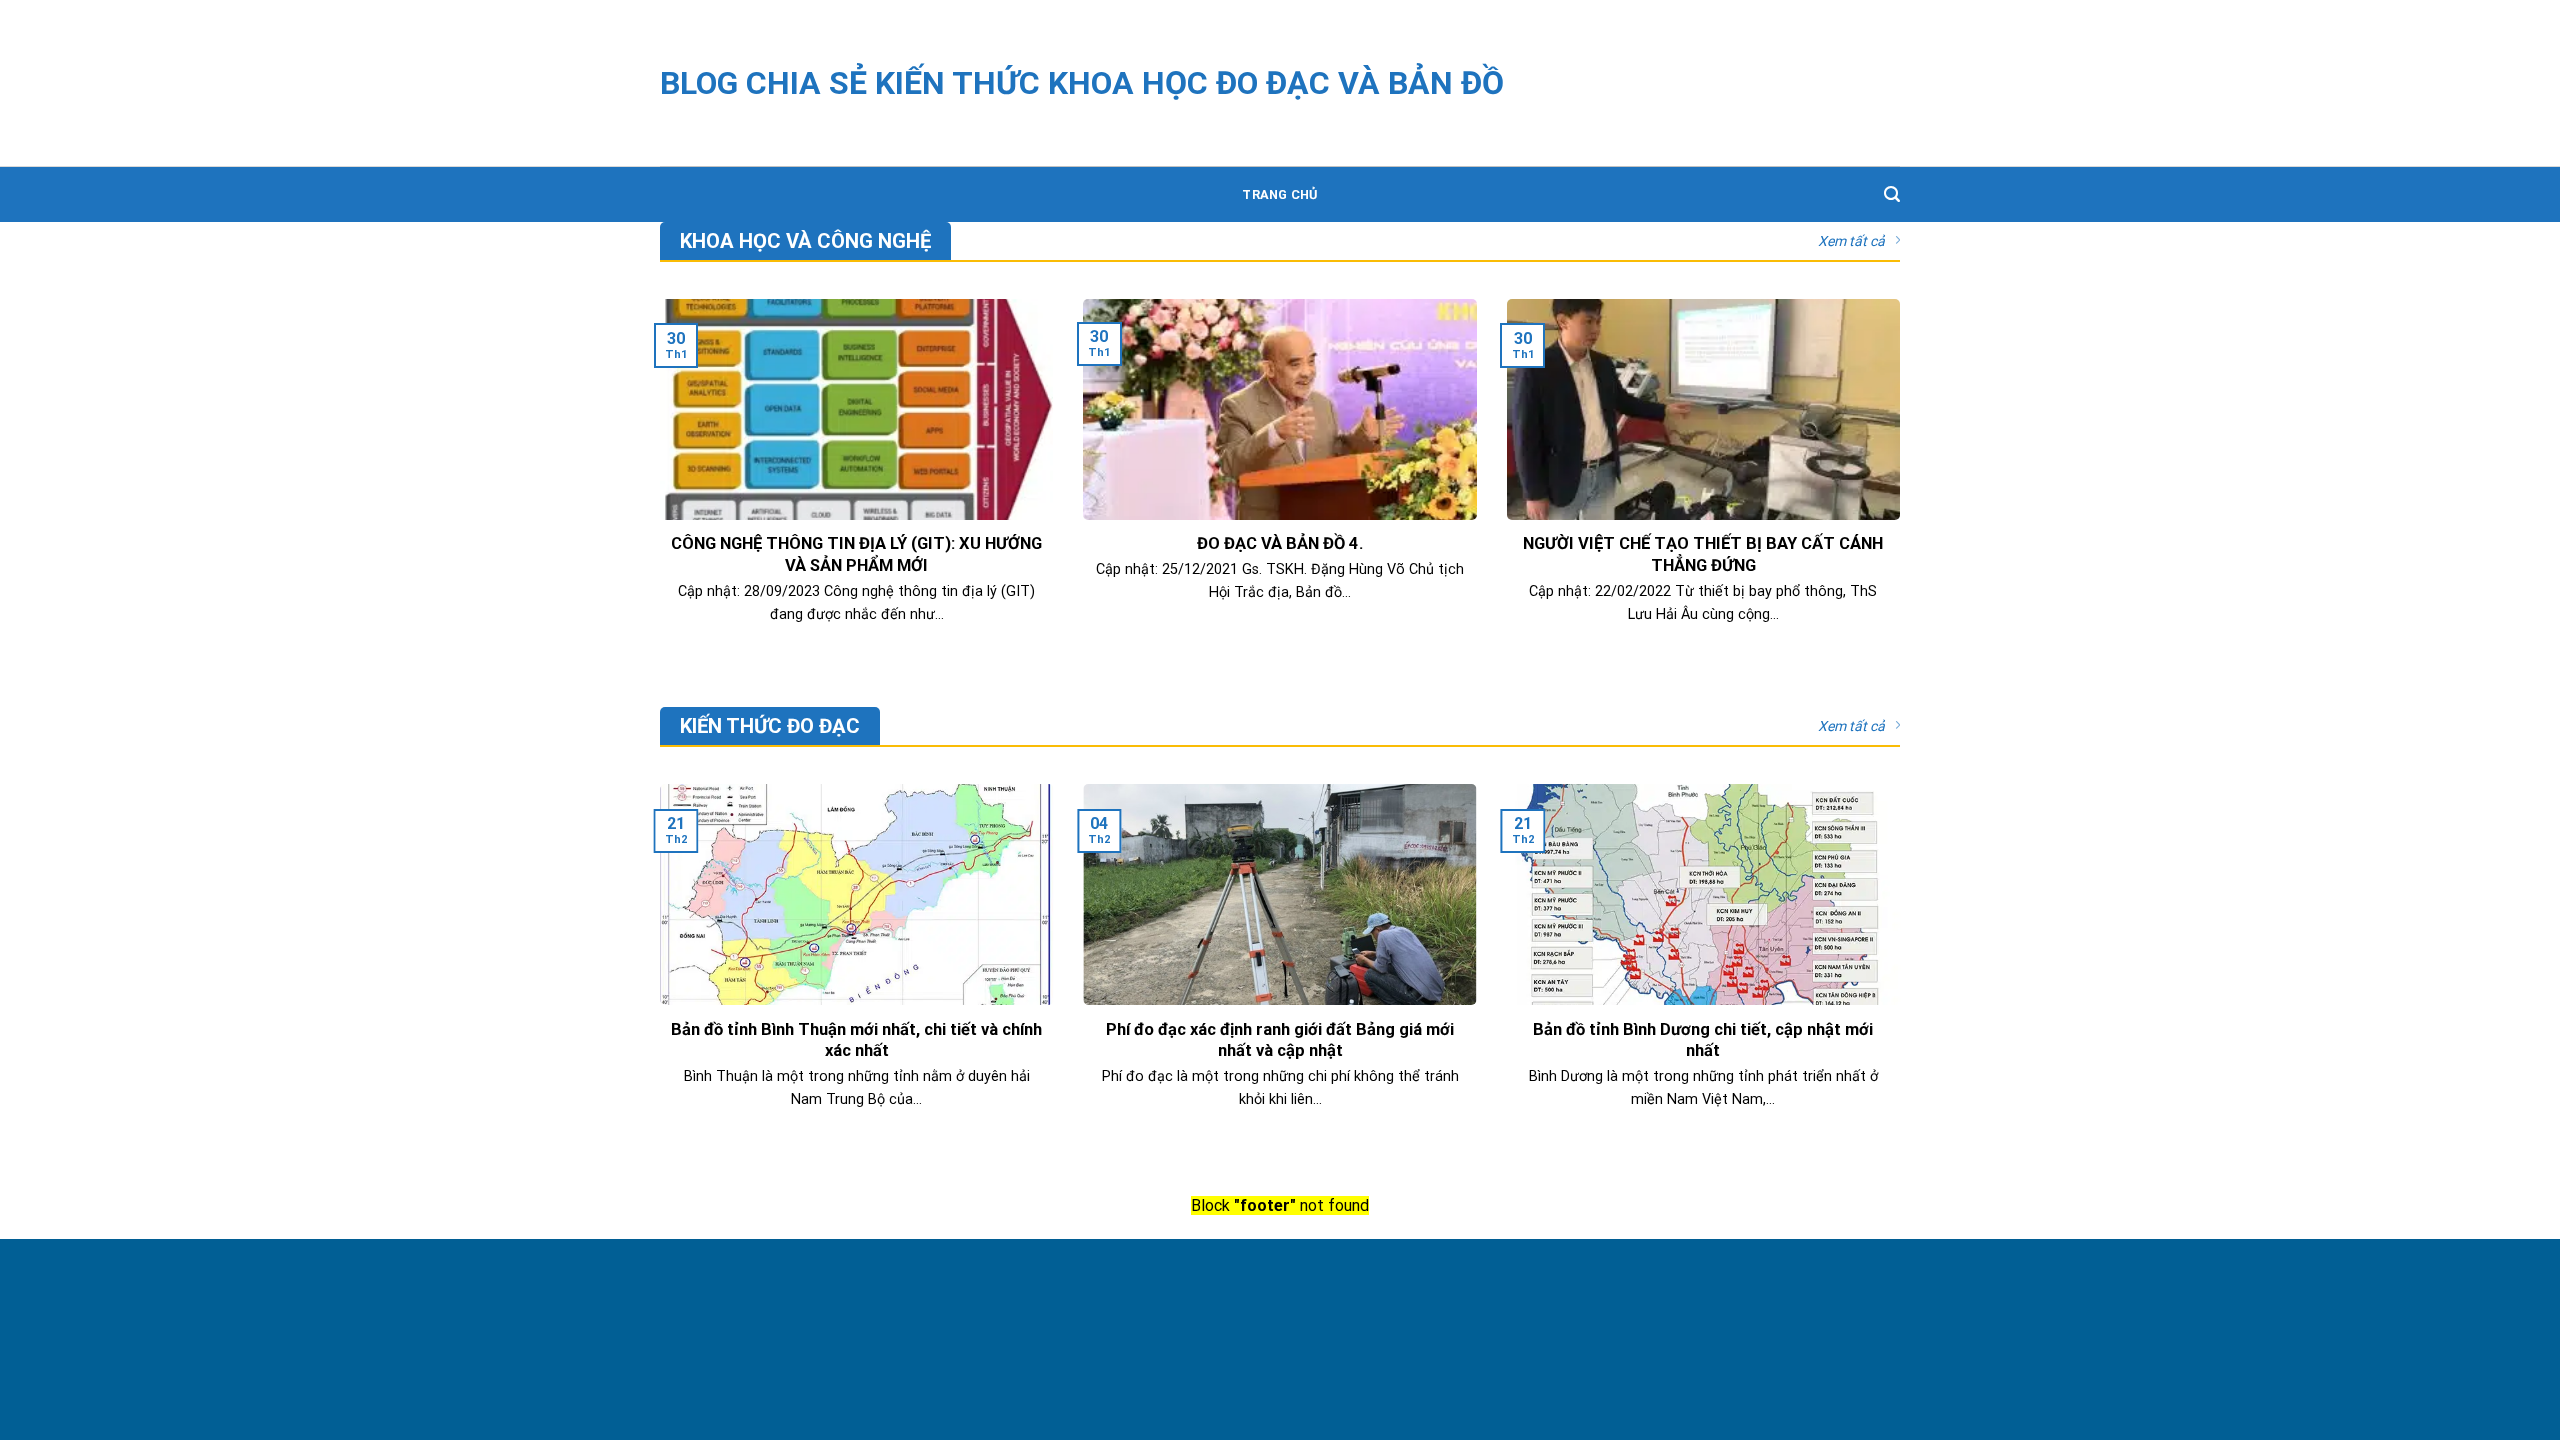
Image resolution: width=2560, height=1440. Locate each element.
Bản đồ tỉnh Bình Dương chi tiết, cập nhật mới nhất (1703, 1040)
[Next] (1904, 971)
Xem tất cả (1851, 241)
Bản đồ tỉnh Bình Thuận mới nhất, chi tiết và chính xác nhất (856, 1040)
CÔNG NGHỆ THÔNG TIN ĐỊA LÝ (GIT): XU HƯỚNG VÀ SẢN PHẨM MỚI (856, 554)
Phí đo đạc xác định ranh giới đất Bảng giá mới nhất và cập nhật (1280, 1040)
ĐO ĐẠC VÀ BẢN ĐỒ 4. (1280, 543)
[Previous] (656, 971)
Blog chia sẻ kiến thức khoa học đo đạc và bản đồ (1082, 83)
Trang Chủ (1279, 194)
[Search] (1892, 194)
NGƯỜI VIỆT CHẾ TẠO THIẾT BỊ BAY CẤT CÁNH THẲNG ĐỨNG (1703, 554)
